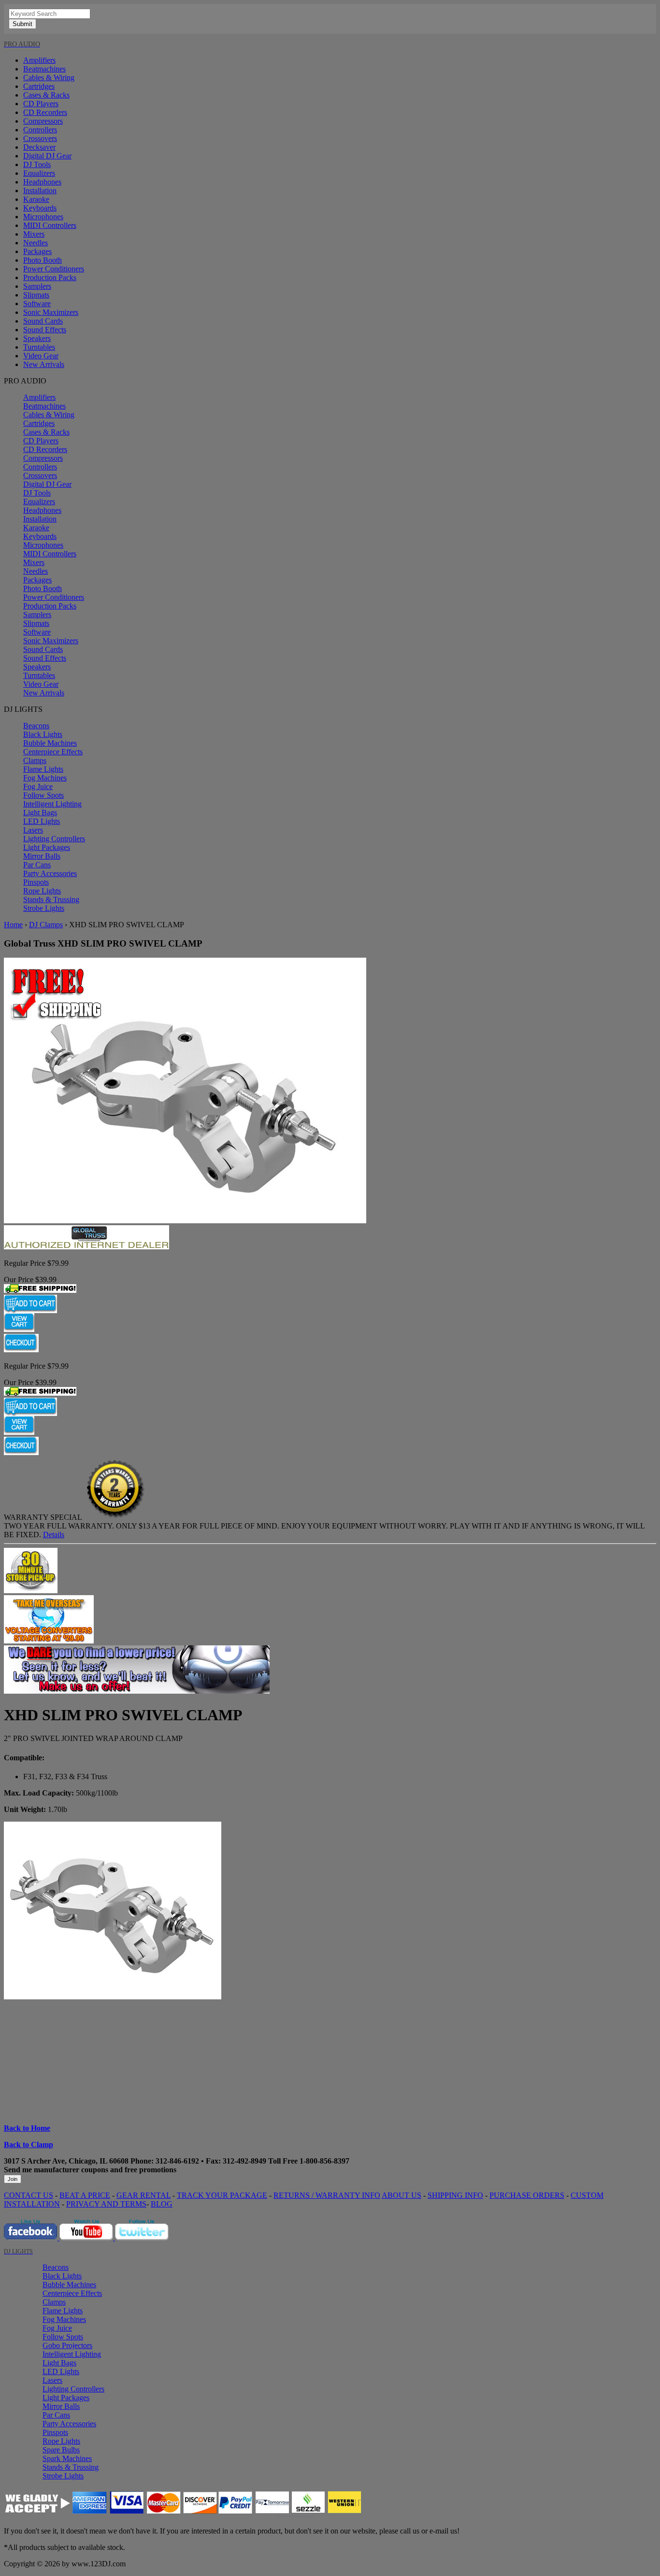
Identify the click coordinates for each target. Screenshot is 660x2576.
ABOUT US (402, 2195)
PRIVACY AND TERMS (106, 2204)
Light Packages (47, 847)
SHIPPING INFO (455, 2195)
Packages (37, 251)
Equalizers (39, 173)
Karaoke (36, 199)
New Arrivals (44, 364)
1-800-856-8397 (324, 2161)
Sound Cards (43, 321)
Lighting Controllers (54, 839)
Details (54, 1535)
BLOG (162, 2204)
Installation (40, 191)
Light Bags (40, 813)
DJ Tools (37, 164)
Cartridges (39, 86)
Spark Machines (67, 2458)
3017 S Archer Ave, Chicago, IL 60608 (66, 2161)
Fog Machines (45, 778)
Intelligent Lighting (52, 804)
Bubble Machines (50, 743)
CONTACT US (29, 2195)
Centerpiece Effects (53, 752)
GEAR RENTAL (143, 2195)
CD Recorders (45, 112)
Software (37, 304)
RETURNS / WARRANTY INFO (327, 2195)
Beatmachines (44, 69)
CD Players (41, 104)
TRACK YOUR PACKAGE (222, 2195)
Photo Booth (43, 260)
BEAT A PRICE (85, 2195)
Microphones (43, 217)
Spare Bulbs (61, 2450)
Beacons (36, 726)
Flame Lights (43, 769)
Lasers (33, 830)
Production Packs (50, 277)
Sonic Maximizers (51, 312)
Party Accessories (50, 873)
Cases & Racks (46, 95)
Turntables (39, 347)
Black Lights (43, 734)
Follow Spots (43, 795)
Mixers (34, 234)
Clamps (35, 760)
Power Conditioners (54, 269)
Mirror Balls (42, 856)
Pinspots (36, 882)
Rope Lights (42, 891)
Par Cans (37, 865)
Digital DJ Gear (47, 156)
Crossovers (40, 138)
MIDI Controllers (50, 225)
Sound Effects (45, 330)
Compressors (43, 121)
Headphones (42, 182)
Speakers (37, 338)
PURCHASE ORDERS (527, 2195)
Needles (36, 243)
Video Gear (41, 356)
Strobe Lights (44, 908)
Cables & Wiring (49, 78)
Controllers (40, 130)
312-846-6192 (177, 2161)
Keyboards (40, 208)
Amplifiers (39, 60)
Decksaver (39, 147)
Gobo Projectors (67, 2345)
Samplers (37, 286)
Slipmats (36, 295)
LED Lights (42, 821)
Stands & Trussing (51, 899)
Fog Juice (38, 786)
